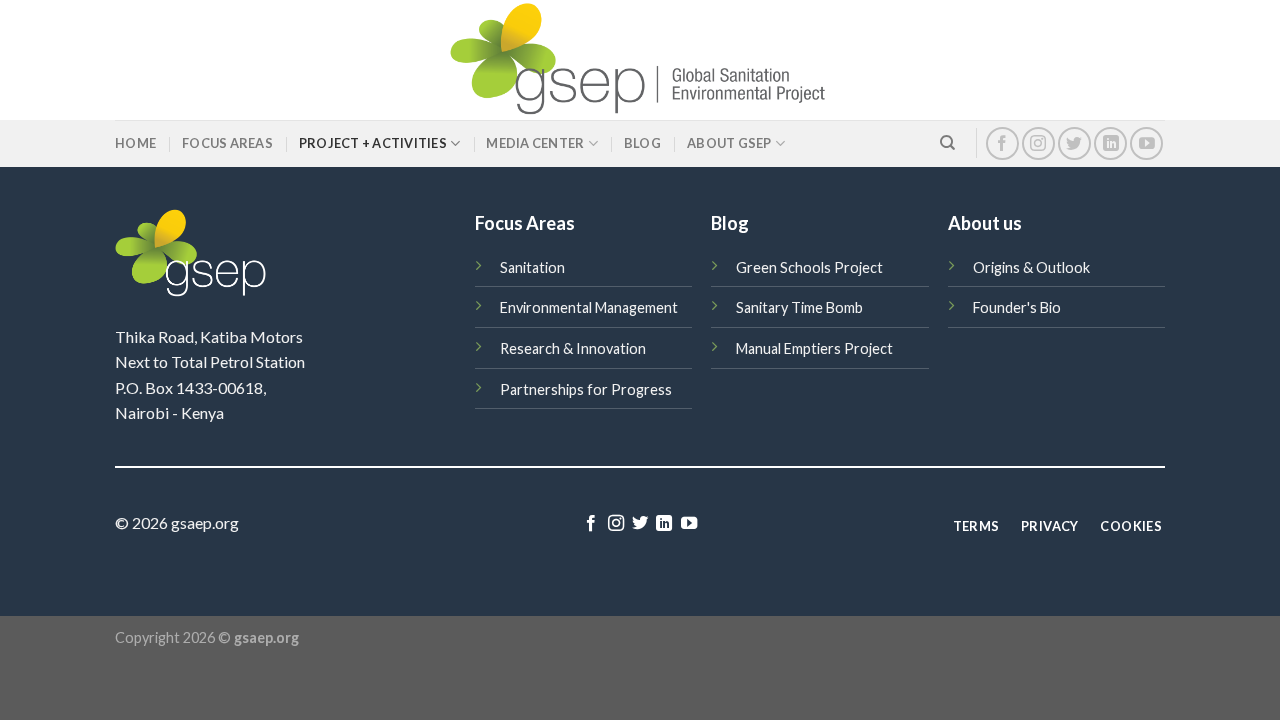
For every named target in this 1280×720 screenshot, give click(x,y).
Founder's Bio (1017, 307)
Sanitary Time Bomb (799, 307)
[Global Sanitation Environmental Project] (640, 60)
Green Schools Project (809, 267)
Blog (642, 143)
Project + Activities (373, 143)
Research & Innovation (573, 348)
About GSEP (729, 143)
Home (135, 143)
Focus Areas (227, 143)
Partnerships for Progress (586, 389)
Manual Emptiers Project (814, 348)
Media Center (535, 143)
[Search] (947, 143)
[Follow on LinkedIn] (1110, 143)
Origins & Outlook (1031, 267)
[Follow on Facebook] (1002, 143)
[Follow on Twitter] (1074, 143)
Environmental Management (589, 307)
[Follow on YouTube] (1146, 143)
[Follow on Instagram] (1038, 143)
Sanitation (532, 267)
